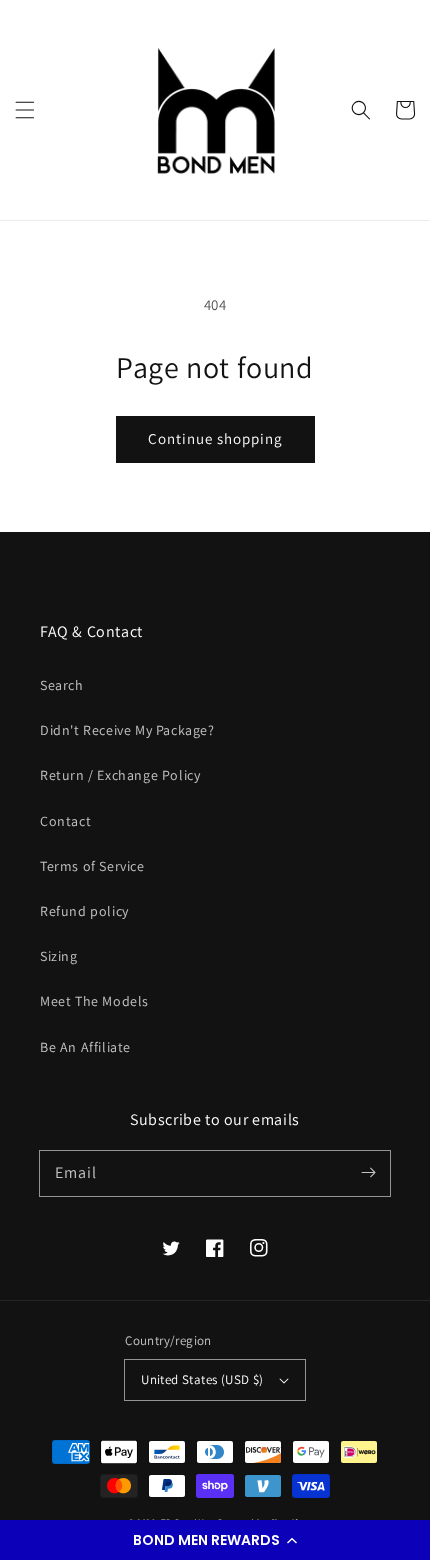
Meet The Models (94, 1001)
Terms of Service (92, 866)
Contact (65, 821)
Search (62, 685)
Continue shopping (215, 438)
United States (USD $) (202, 1379)
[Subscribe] (368, 1173)
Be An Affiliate (85, 1047)
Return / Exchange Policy (120, 775)
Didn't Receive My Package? (127, 730)
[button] (215, 1540)
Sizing (59, 956)
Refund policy (84, 911)
